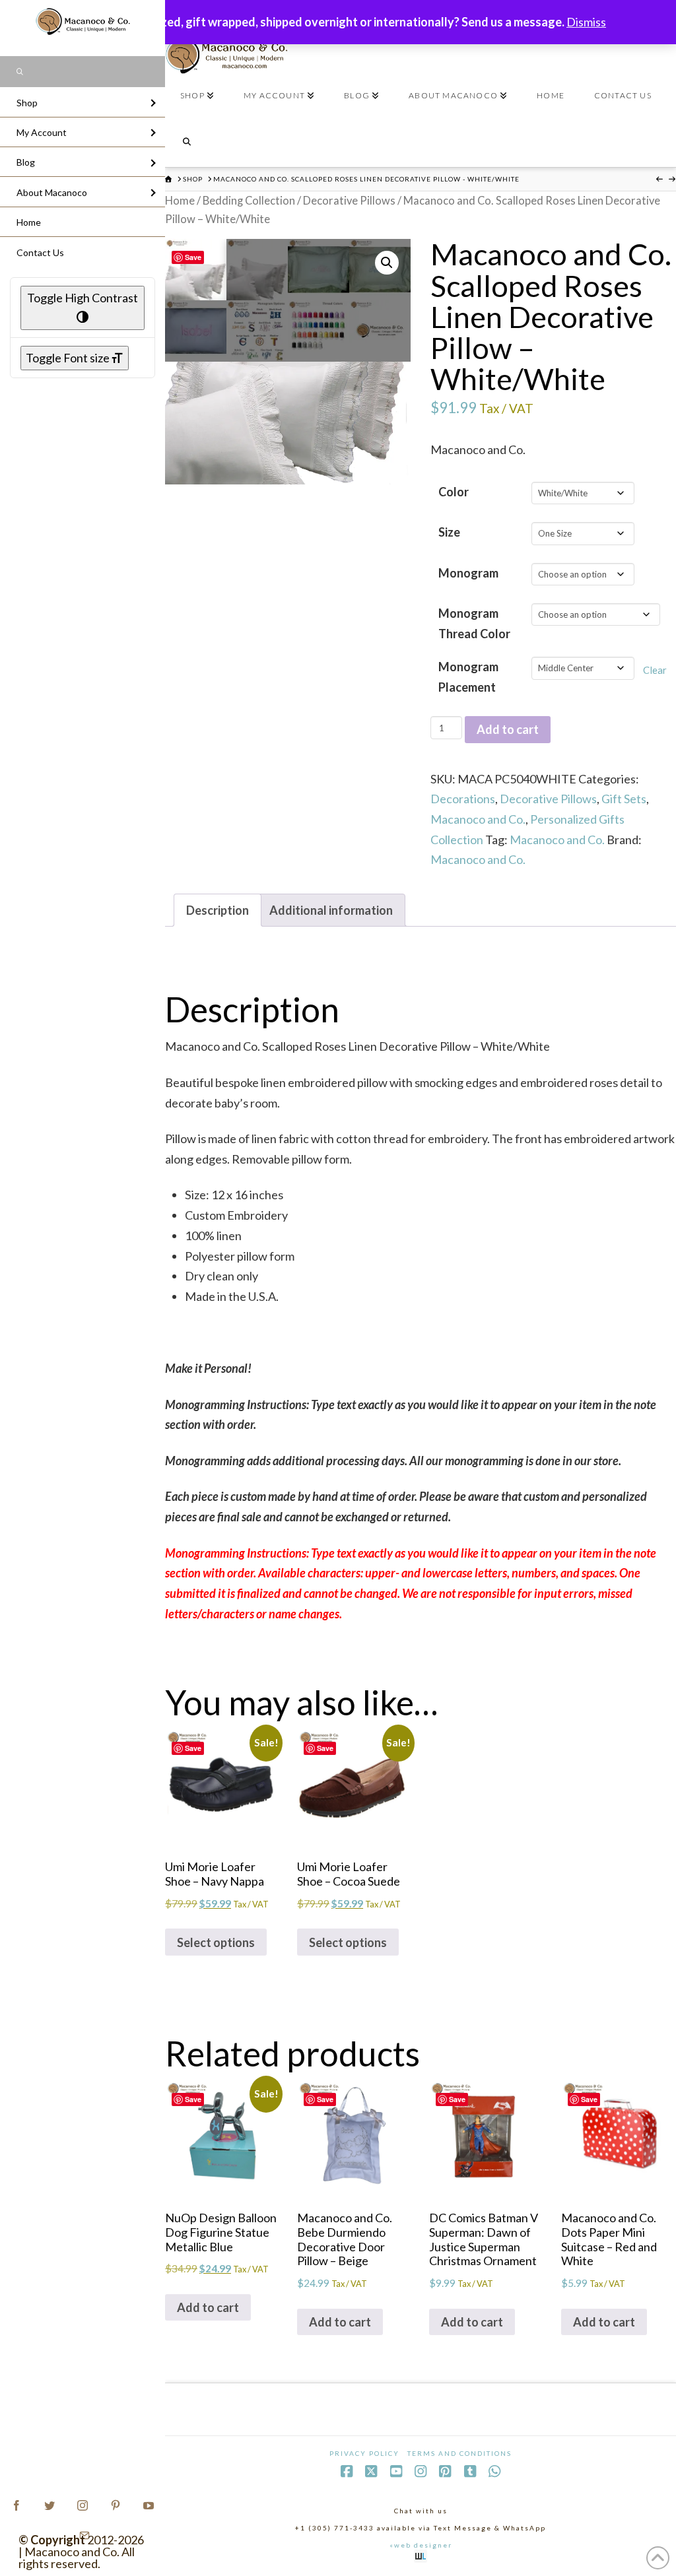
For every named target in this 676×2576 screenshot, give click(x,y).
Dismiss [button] (586, 22)
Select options (216, 1942)
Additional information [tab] (331, 910)
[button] (387, 263)
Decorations (463, 799)
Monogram (468, 573)
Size (449, 532)
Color (454, 492)
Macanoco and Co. (478, 819)
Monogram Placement (468, 677)
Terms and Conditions (459, 2453)
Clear (655, 670)
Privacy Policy (364, 2453)
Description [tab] (218, 910)
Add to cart (508, 729)
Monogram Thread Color (474, 623)
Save (193, 257)
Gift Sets (624, 799)
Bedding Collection (249, 201)
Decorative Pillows (349, 201)
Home (180, 201)
